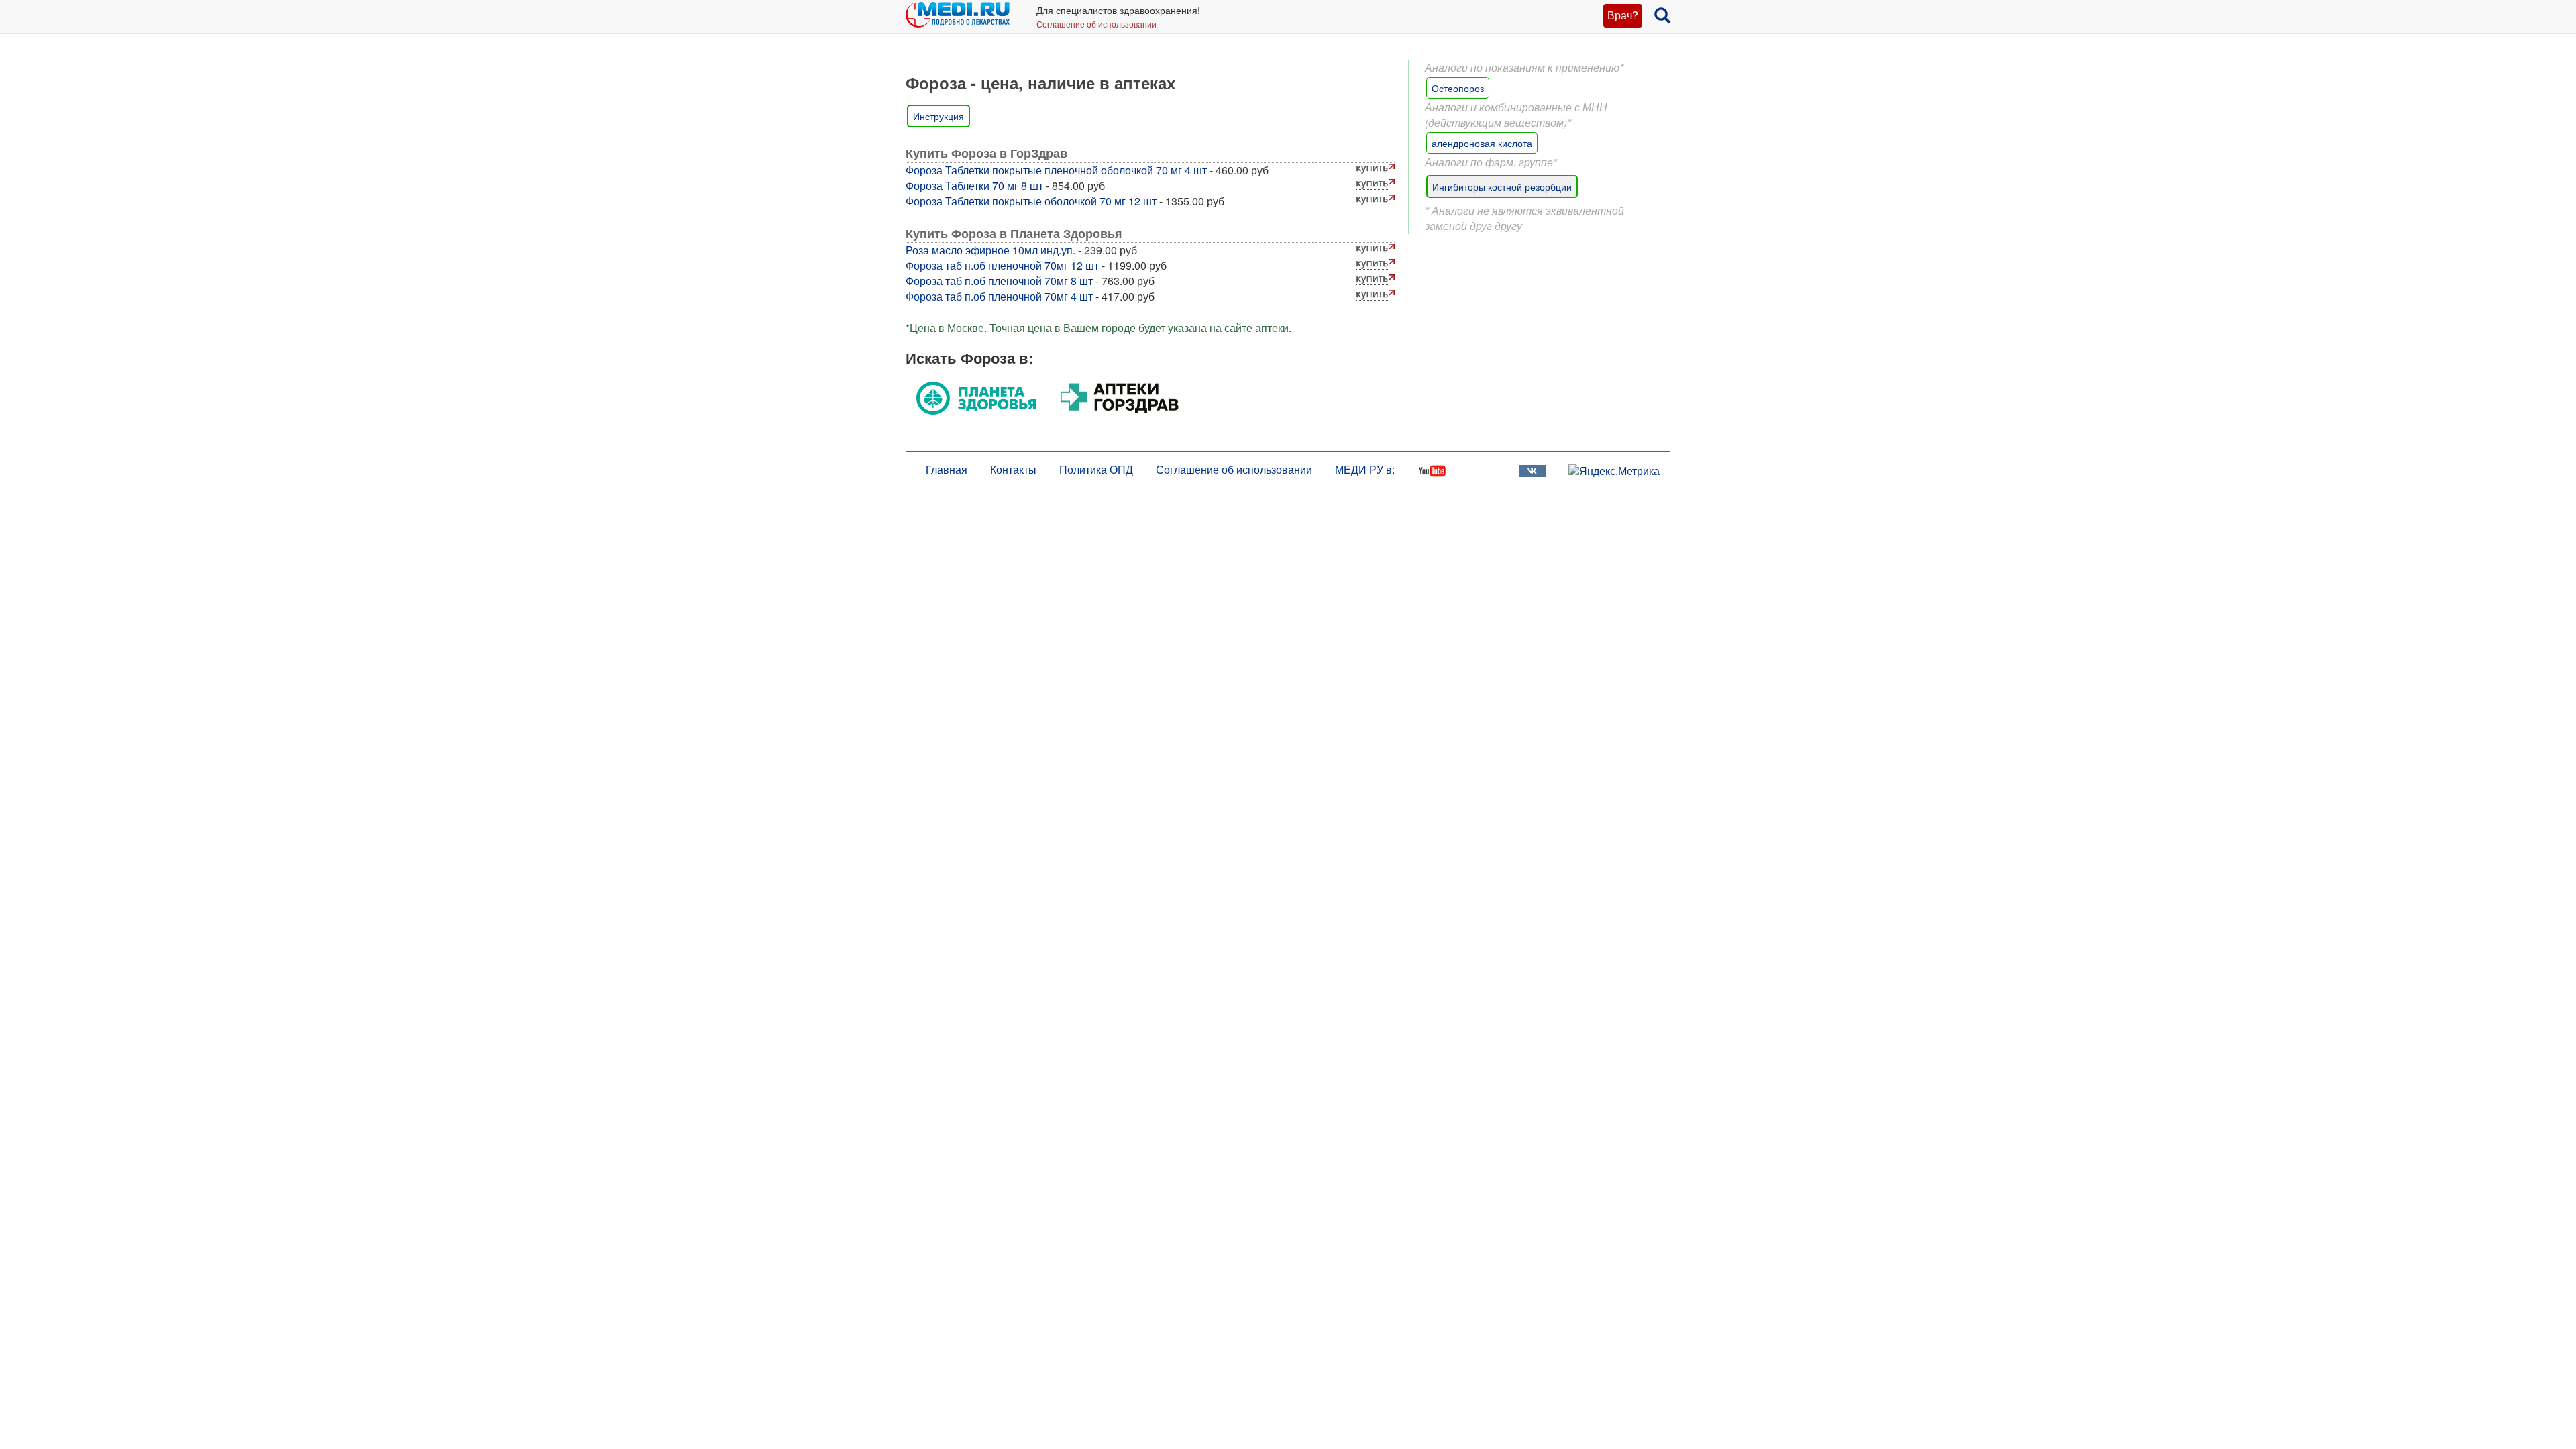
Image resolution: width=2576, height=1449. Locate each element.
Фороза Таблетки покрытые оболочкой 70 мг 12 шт (1031, 201)
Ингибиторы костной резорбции (1502, 186)
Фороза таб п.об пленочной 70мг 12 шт (1002, 265)
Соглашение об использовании (1096, 24)
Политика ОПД (1096, 469)
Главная (947, 469)
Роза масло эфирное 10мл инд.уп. (990, 250)
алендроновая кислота (1482, 143)
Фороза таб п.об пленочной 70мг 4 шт (999, 296)
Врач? (1623, 15)
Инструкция (938, 116)
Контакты (1013, 469)
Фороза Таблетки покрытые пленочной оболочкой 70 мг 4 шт (1056, 170)
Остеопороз (1458, 88)
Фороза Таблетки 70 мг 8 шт (974, 185)
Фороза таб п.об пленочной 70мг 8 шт (999, 281)
